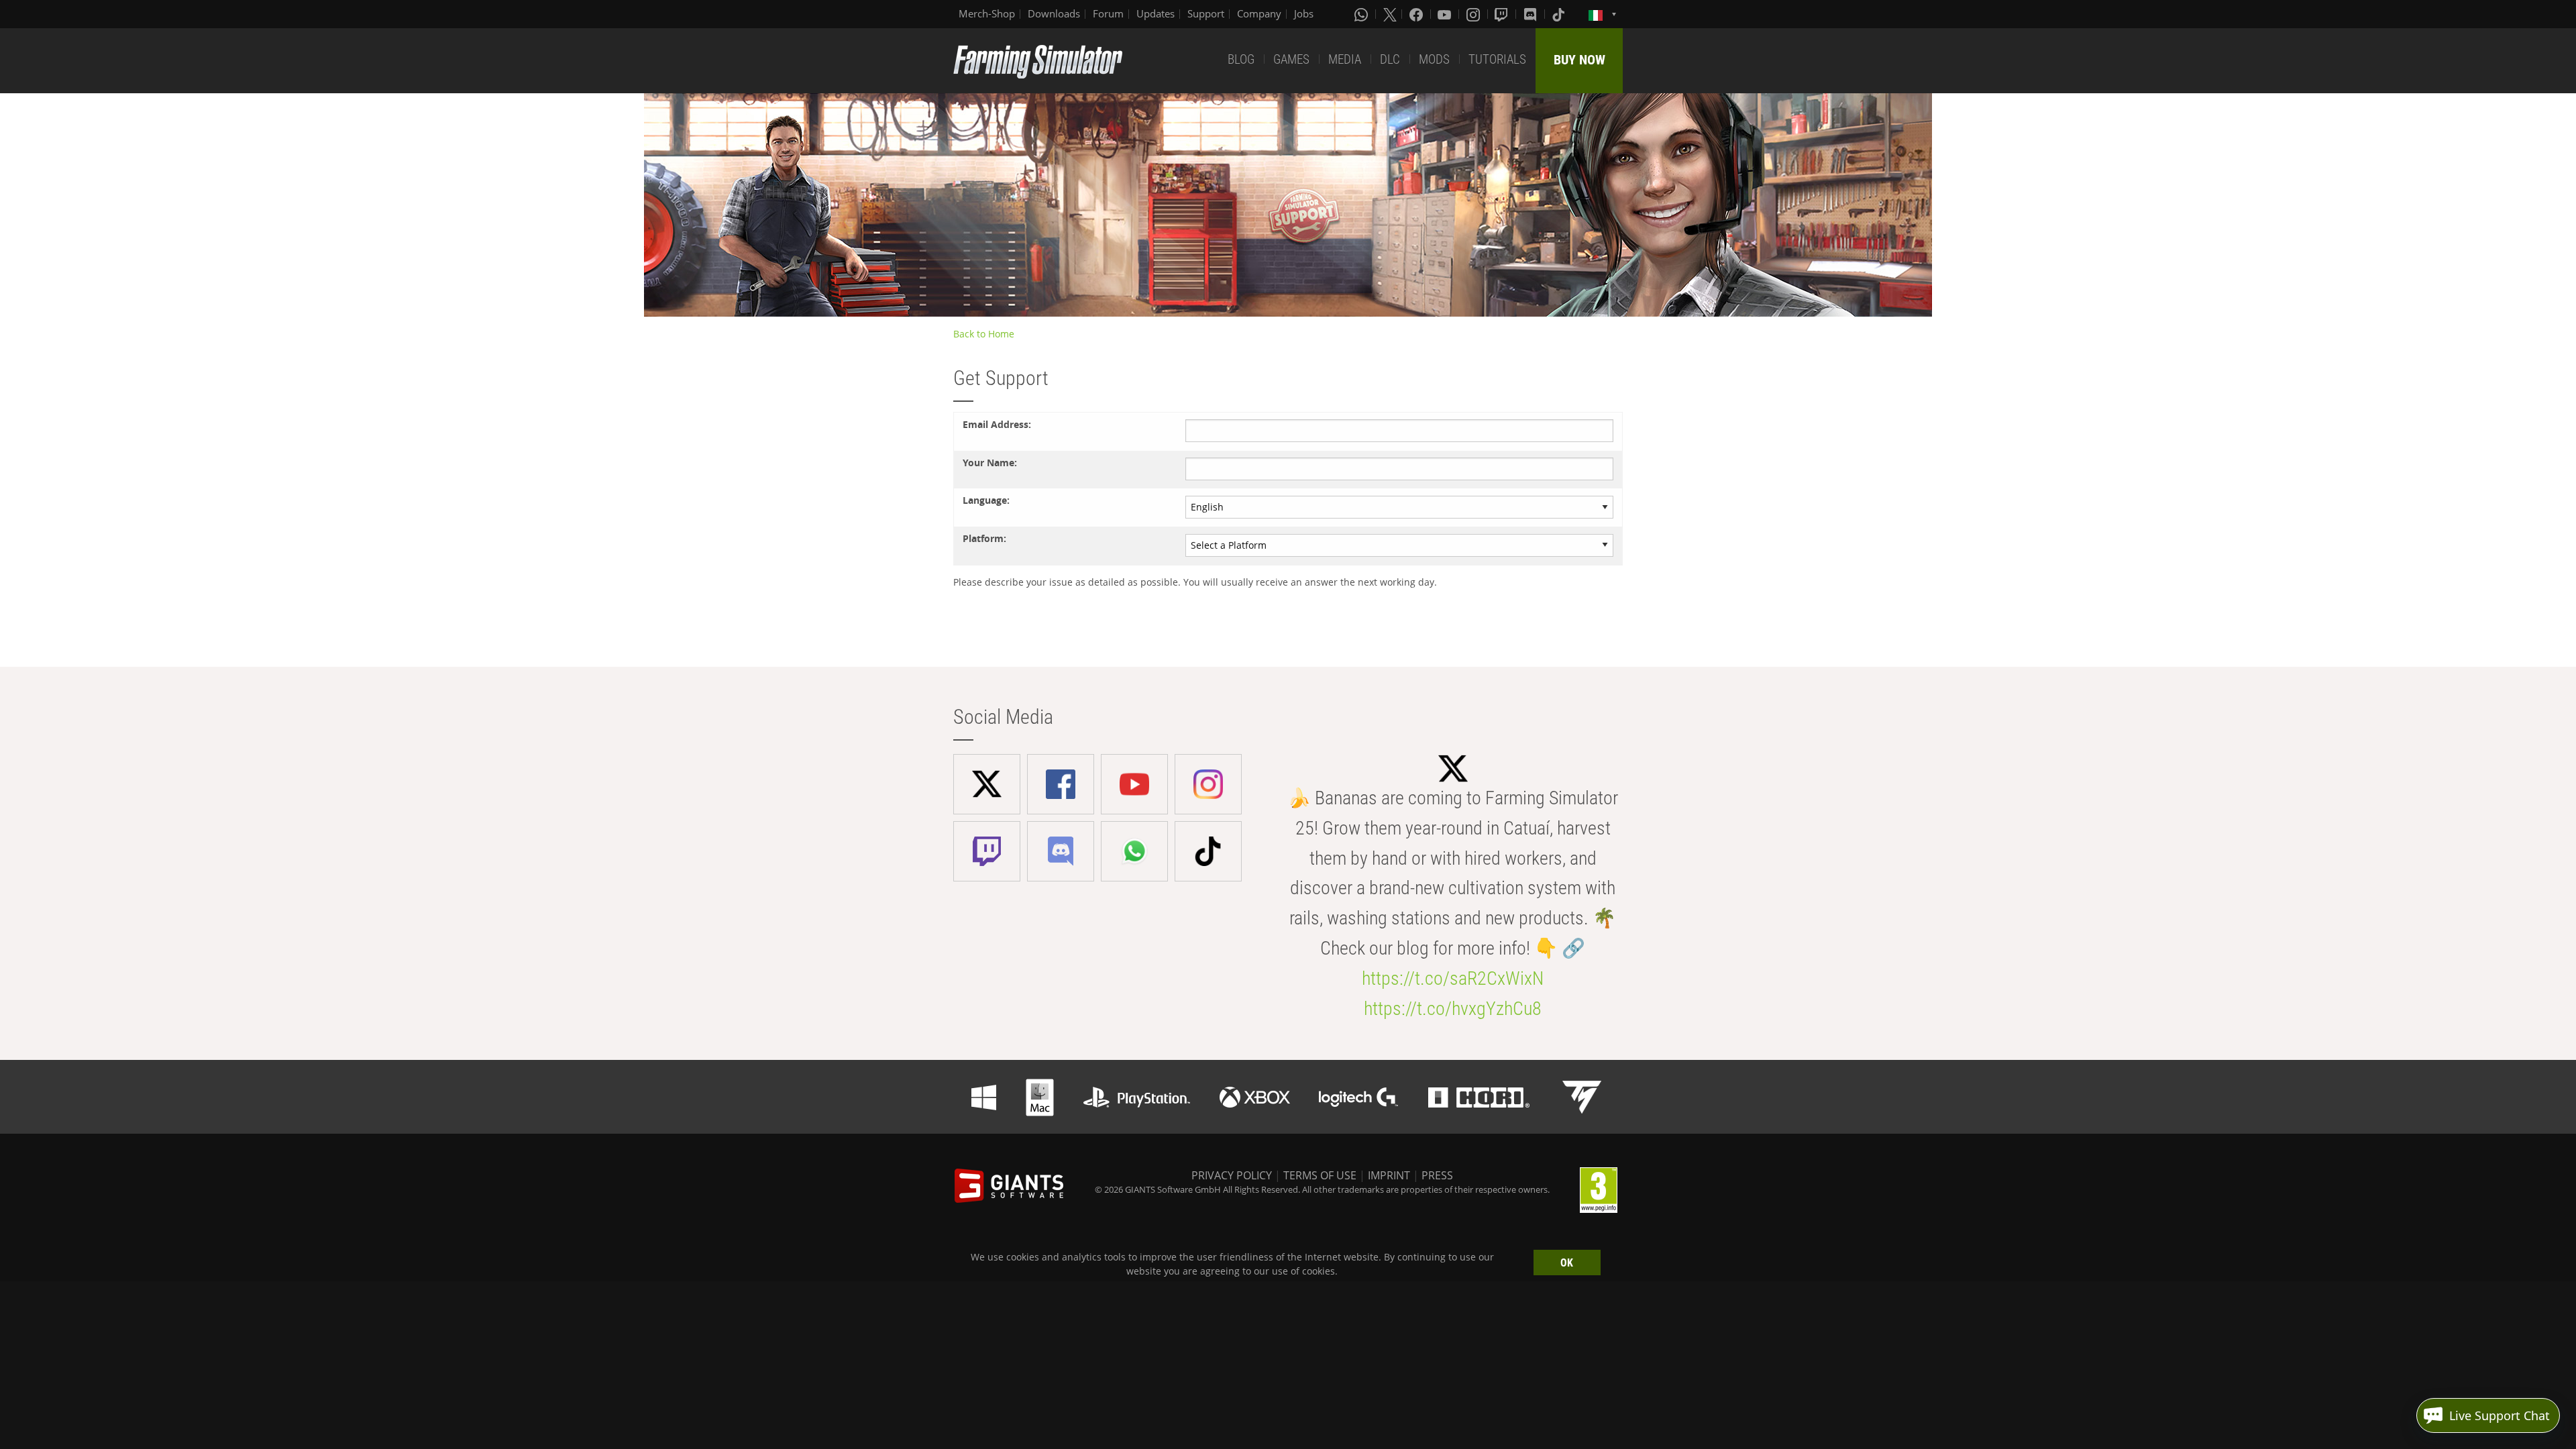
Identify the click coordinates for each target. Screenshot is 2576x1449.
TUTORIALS (1497, 59)
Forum (1108, 13)
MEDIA (1345, 59)
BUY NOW (1579, 60)
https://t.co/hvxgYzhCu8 (1453, 1009)
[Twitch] (1503, 14)
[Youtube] (1446, 14)
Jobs (1304, 13)
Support (1206, 13)
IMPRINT (1389, 1175)
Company (1259, 13)
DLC (1390, 59)
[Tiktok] (1560, 14)
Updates (1156, 13)
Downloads (1054, 13)
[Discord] (1532, 14)
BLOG (1241, 59)
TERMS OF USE (1320, 1175)
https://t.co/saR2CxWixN (1453, 978)
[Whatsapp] (1362, 14)
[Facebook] (1417, 14)
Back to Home (984, 334)
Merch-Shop (987, 13)
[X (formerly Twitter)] (1390, 14)
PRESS (1437, 1175)
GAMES (1291, 59)
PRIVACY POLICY (1232, 1175)
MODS (1434, 59)
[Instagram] (1474, 14)
